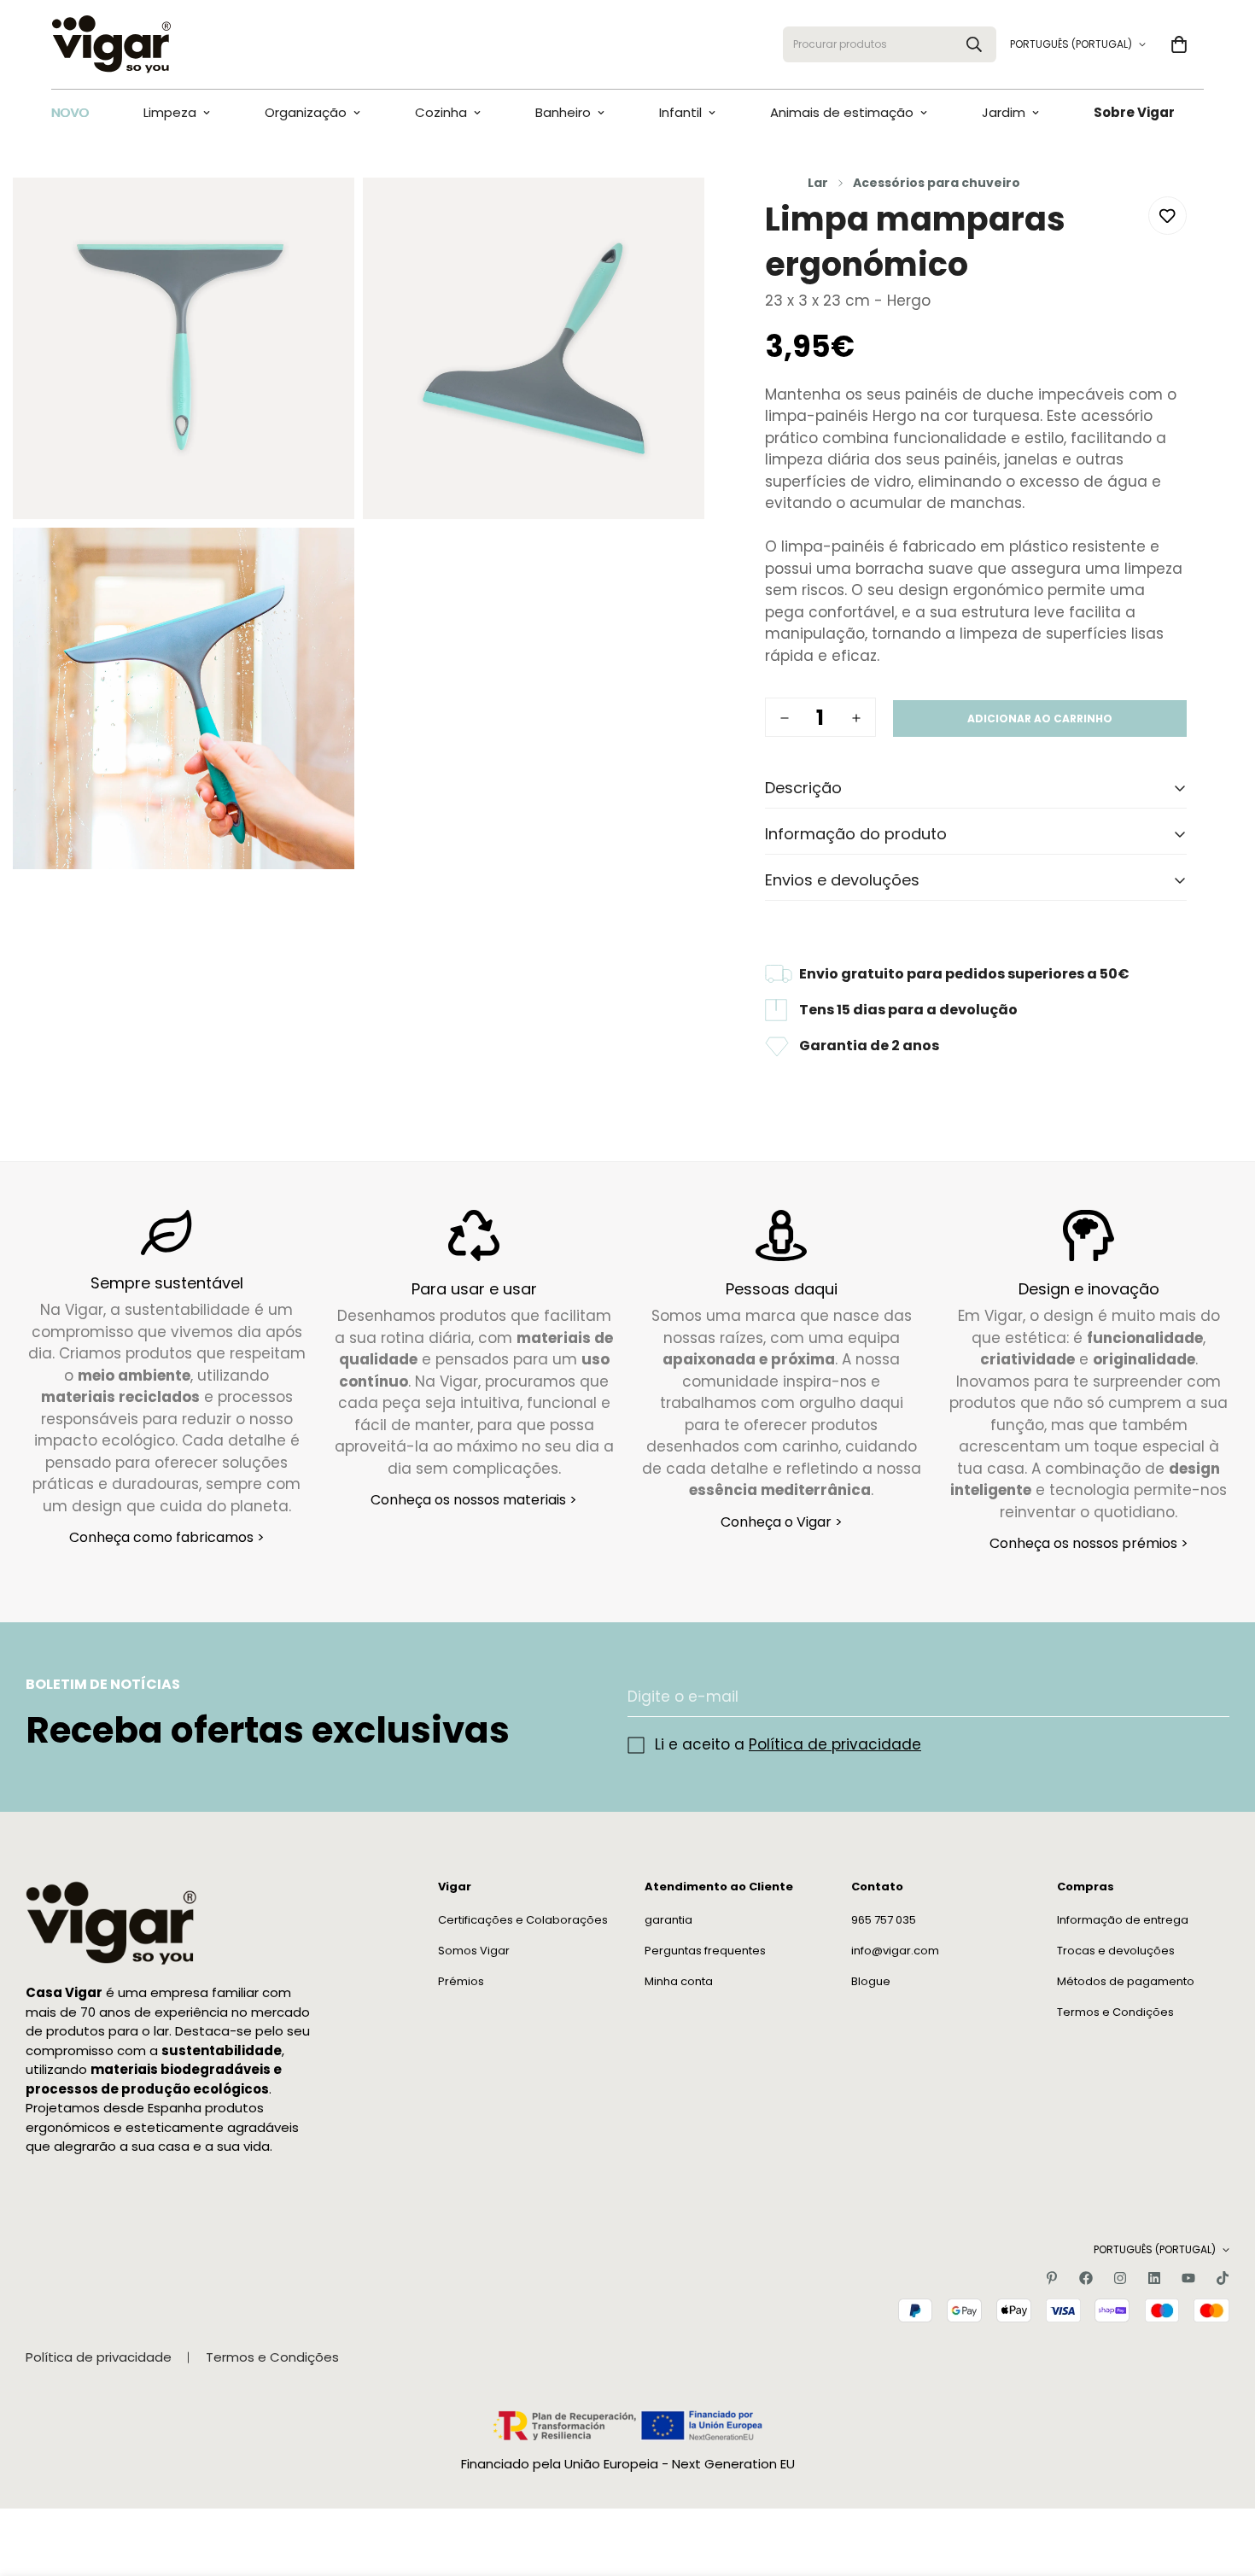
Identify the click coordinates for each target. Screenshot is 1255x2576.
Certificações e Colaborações (523, 1921)
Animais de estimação (842, 112)
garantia (668, 1921)
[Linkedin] (1154, 2278)
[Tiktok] (1223, 2278)
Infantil (680, 112)
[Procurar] (974, 44)
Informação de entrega (1123, 1921)
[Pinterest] (1052, 2278)
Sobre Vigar (1134, 112)
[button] (1179, 44)
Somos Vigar (474, 1951)
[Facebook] (1086, 2278)
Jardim (1004, 112)
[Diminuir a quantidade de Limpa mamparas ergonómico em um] (785, 718)
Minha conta (679, 1982)
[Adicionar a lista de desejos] (1167, 216)
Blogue (871, 1982)
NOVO (70, 112)
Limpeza (170, 112)
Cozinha (441, 112)
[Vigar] (111, 44)
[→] (1209, 1697)
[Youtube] (1188, 2278)
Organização (306, 112)
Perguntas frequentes (705, 1951)
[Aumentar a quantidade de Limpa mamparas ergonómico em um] (856, 718)
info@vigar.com (895, 1951)
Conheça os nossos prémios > (1089, 1543)
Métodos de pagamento (1126, 1982)
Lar (818, 183)
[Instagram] (1120, 2278)
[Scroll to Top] (1222, 2483)
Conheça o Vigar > (782, 1521)
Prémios (461, 1982)
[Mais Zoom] (322, 214)
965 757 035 (884, 1921)
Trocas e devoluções (1116, 1951)
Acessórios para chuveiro (937, 183)
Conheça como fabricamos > (167, 1537)
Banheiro (563, 112)
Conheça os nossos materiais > (474, 1500)
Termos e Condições (1115, 2013)
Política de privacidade (835, 1744)
